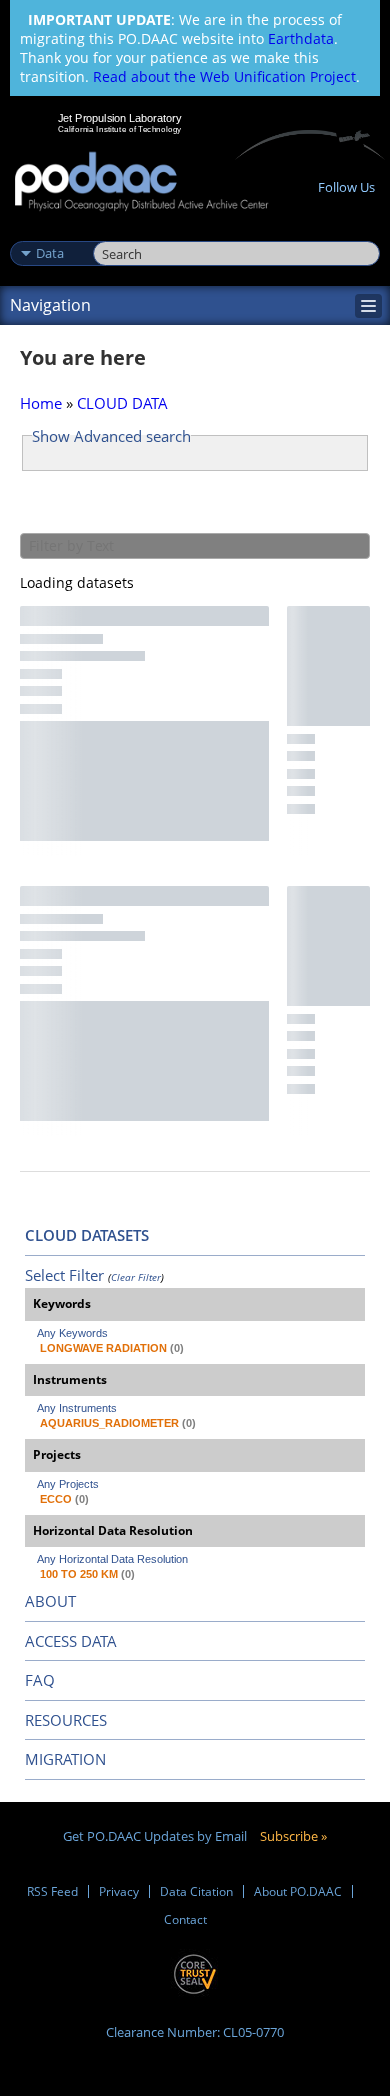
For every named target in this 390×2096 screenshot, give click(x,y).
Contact (185, 1919)
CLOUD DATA (122, 403)
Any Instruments (77, 1408)
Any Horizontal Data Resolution (112, 1559)
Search (115, 232)
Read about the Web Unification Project (224, 76)
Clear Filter (136, 1277)
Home (41, 403)
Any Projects (68, 1484)
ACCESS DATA (71, 1641)
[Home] (141, 182)
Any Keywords (72, 1333)
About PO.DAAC (298, 1891)
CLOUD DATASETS (87, 1235)
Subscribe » (293, 1836)
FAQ (40, 1680)
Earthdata (301, 38)
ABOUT (50, 1601)
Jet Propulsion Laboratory (119, 118)
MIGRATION (65, 1759)
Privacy (119, 1891)
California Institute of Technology (120, 129)
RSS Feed (52, 1891)
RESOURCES (66, 1720)
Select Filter (64, 1275)
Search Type (49, 232)
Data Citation (196, 1891)
